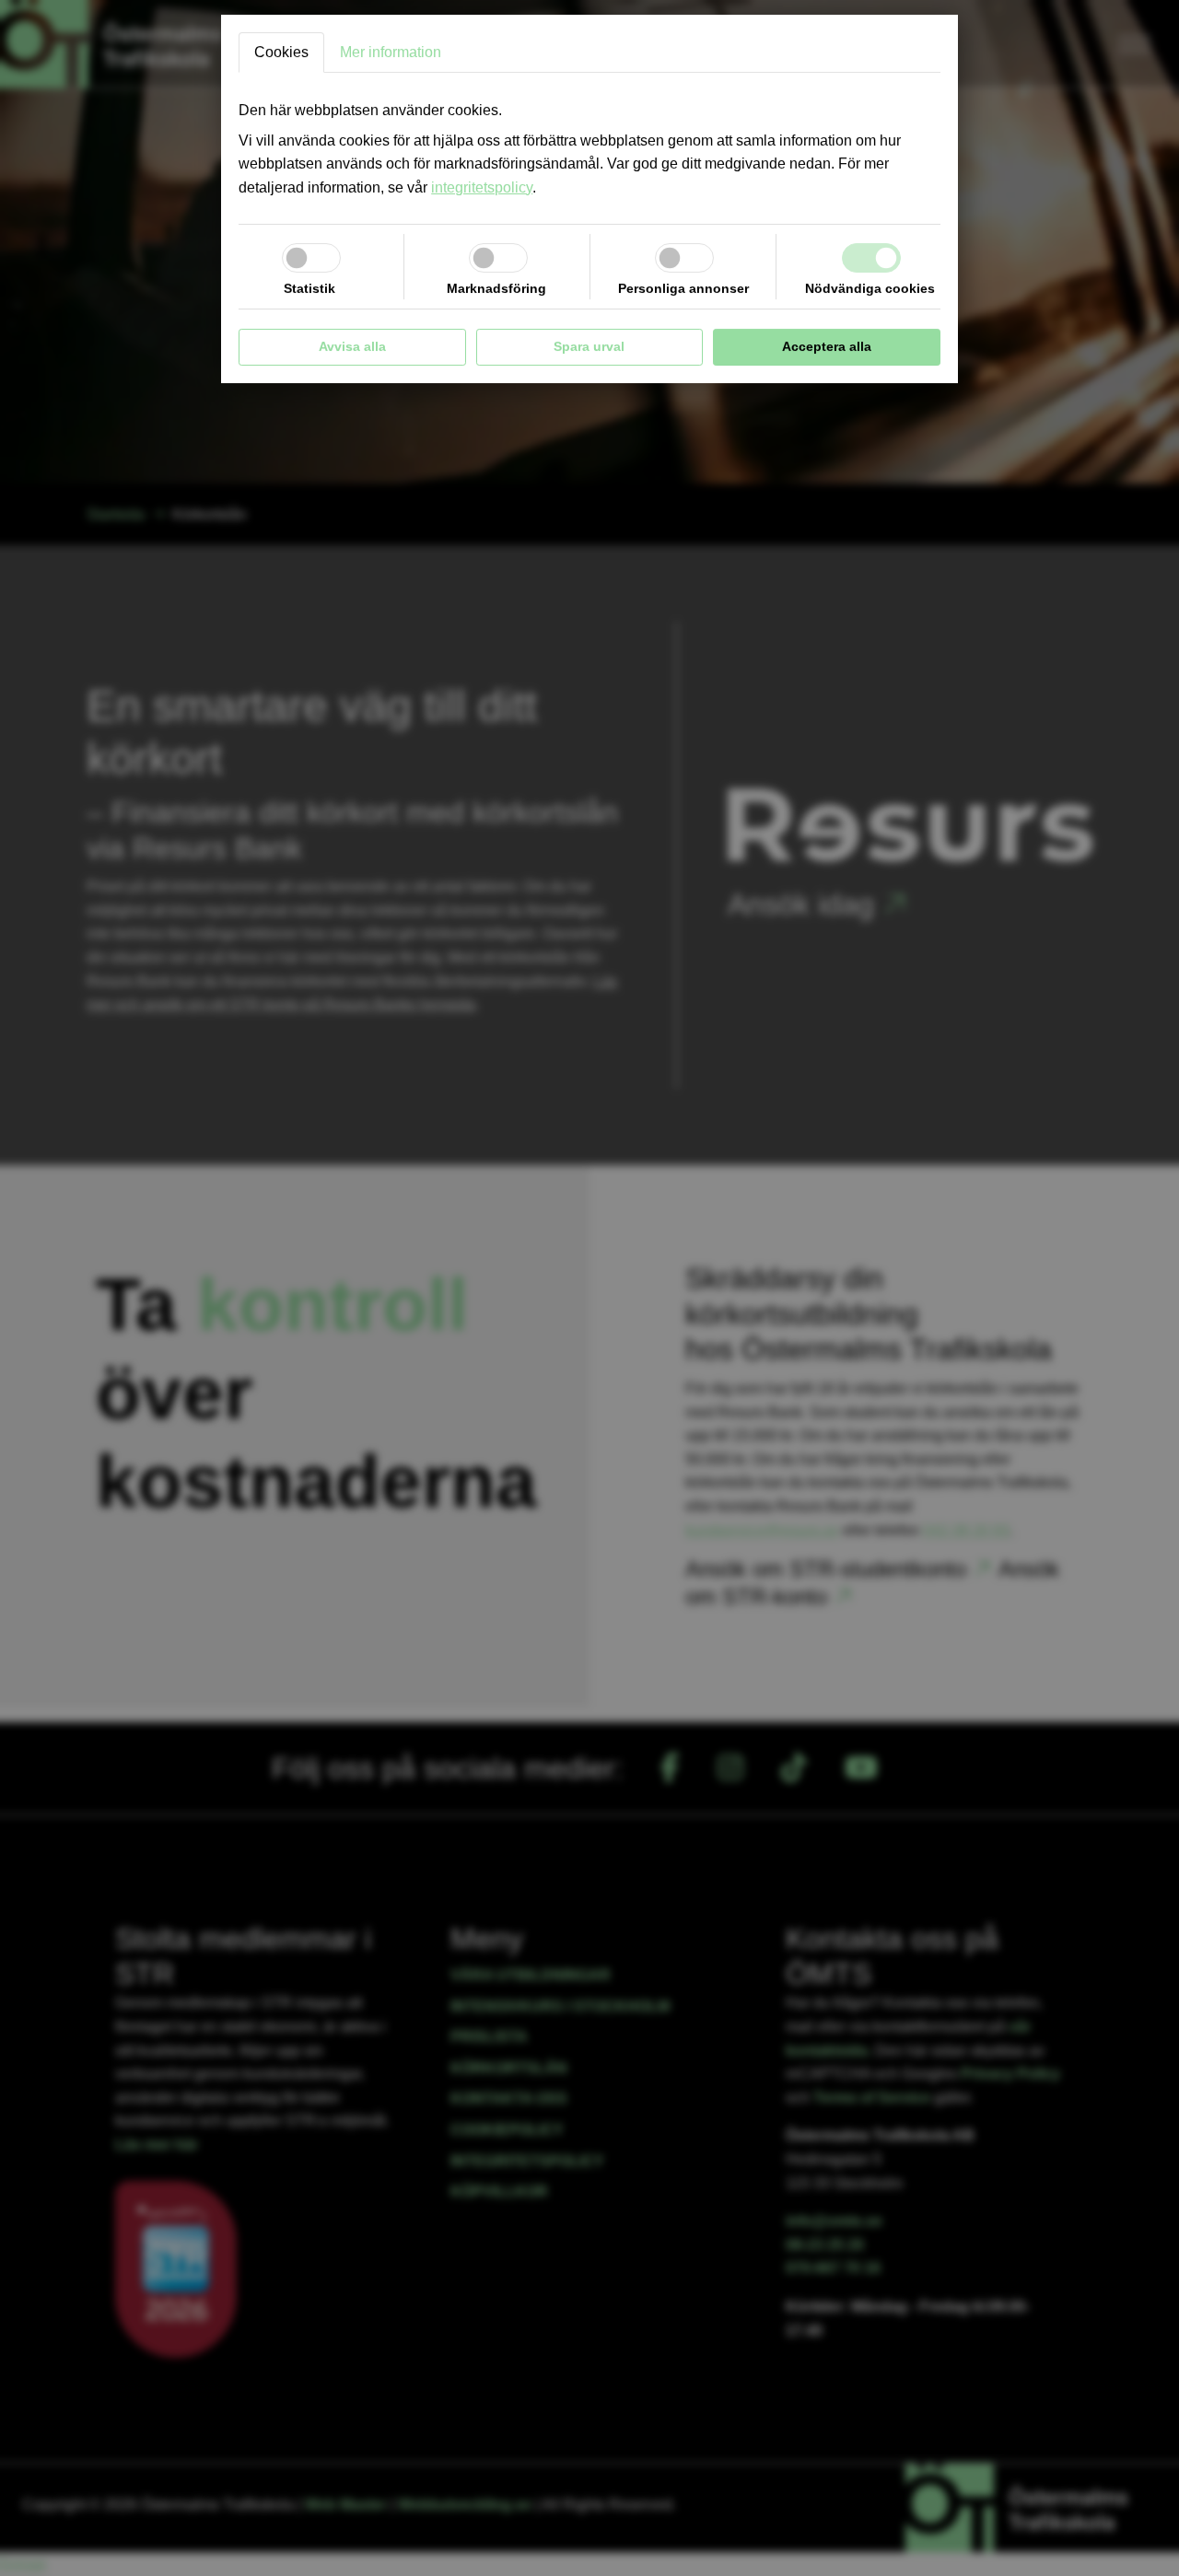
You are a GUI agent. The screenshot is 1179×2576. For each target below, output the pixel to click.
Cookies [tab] (281, 52)
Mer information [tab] (391, 52)
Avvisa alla (352, 347)
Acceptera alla (827, 347)
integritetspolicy (482, 187)
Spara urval (589, 347)
